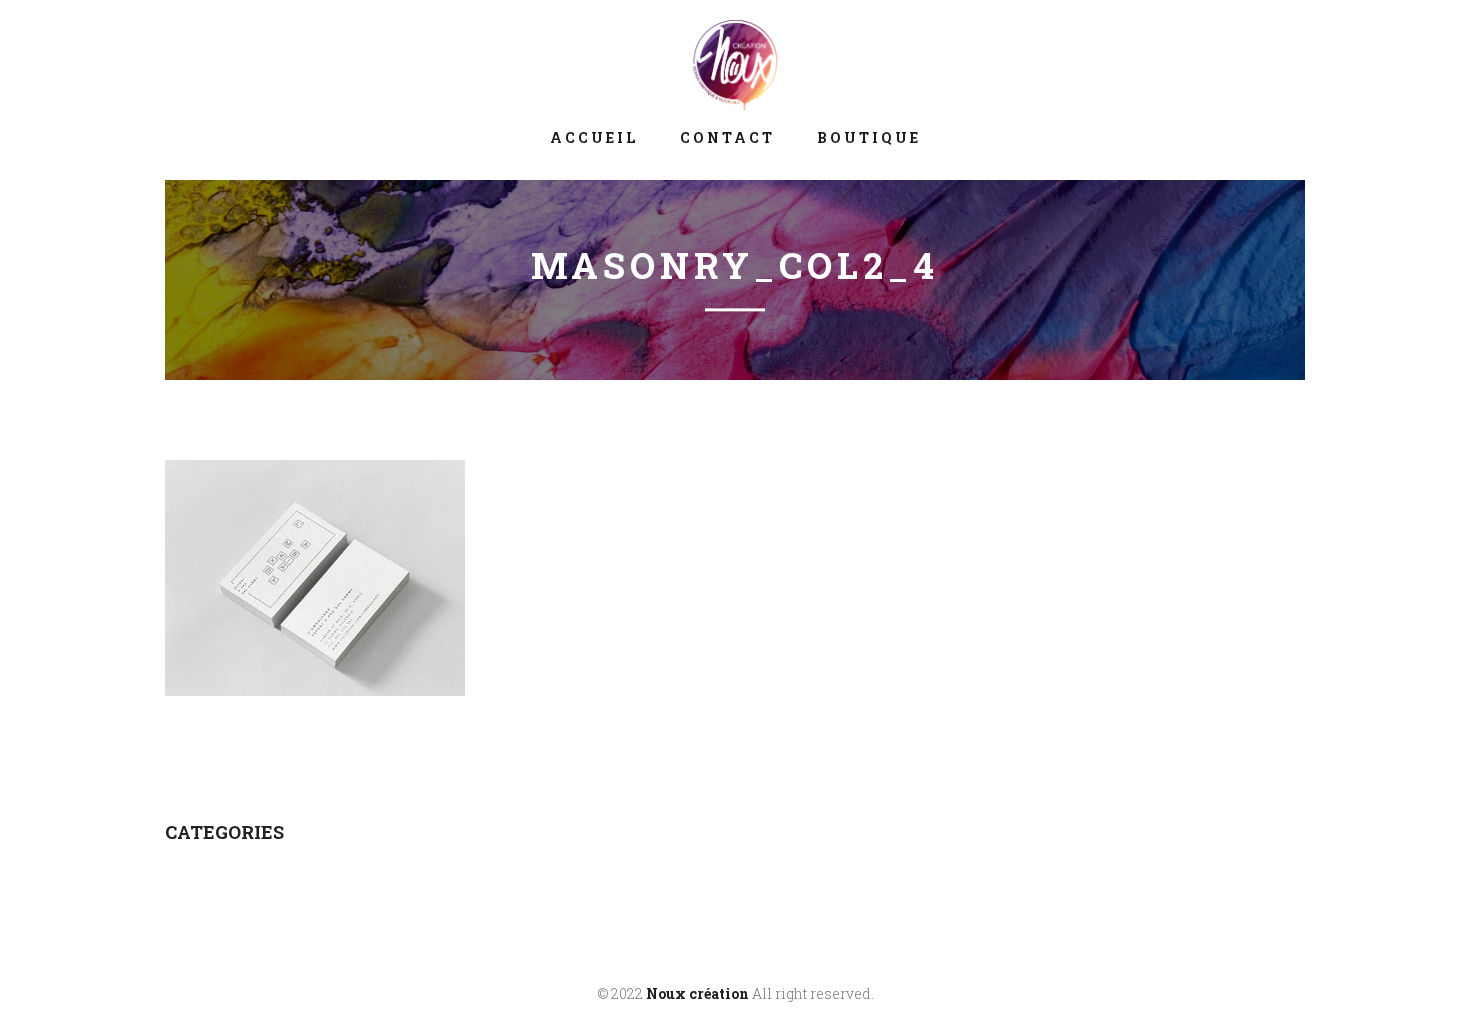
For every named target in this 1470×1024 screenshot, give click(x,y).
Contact (727, 137)
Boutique (869, 137)
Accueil (594, 137)
